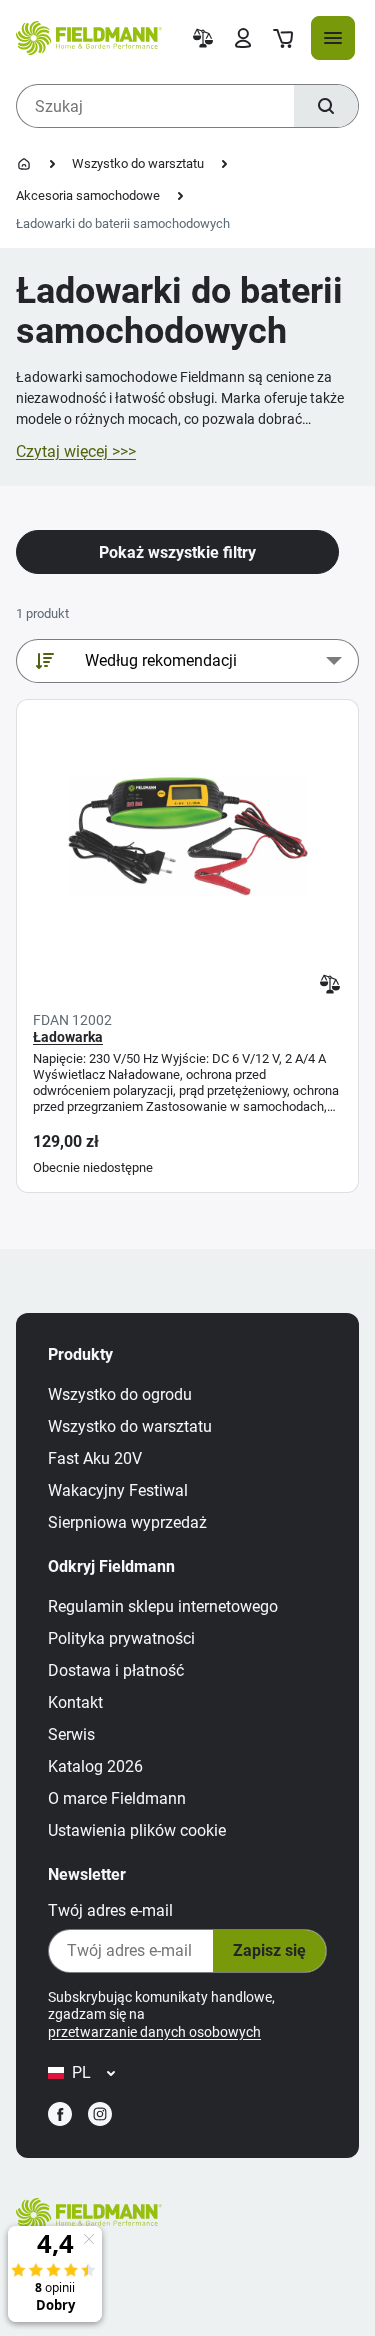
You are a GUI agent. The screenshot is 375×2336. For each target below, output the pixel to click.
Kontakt (75, 1702)
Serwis (71, 1734)
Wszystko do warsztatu (138, 163)
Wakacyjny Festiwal (118, 1490)
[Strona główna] (24, 164)
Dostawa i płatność (116, 1670)
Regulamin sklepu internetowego (163, 1606)
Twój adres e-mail (110, 1910)
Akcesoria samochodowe (88, 195)
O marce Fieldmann (117, 1798)
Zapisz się (269, 1950)
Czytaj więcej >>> (76, 451)
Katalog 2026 (95, 1766)
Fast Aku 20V (95, 1458)
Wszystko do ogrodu (120, 1394)
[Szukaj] (326, 106)
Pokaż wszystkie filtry (177, 552)
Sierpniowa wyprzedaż (127, 1522)
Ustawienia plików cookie (137, 1830)
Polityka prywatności (121, 1638)
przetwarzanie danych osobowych (154, 2032)
